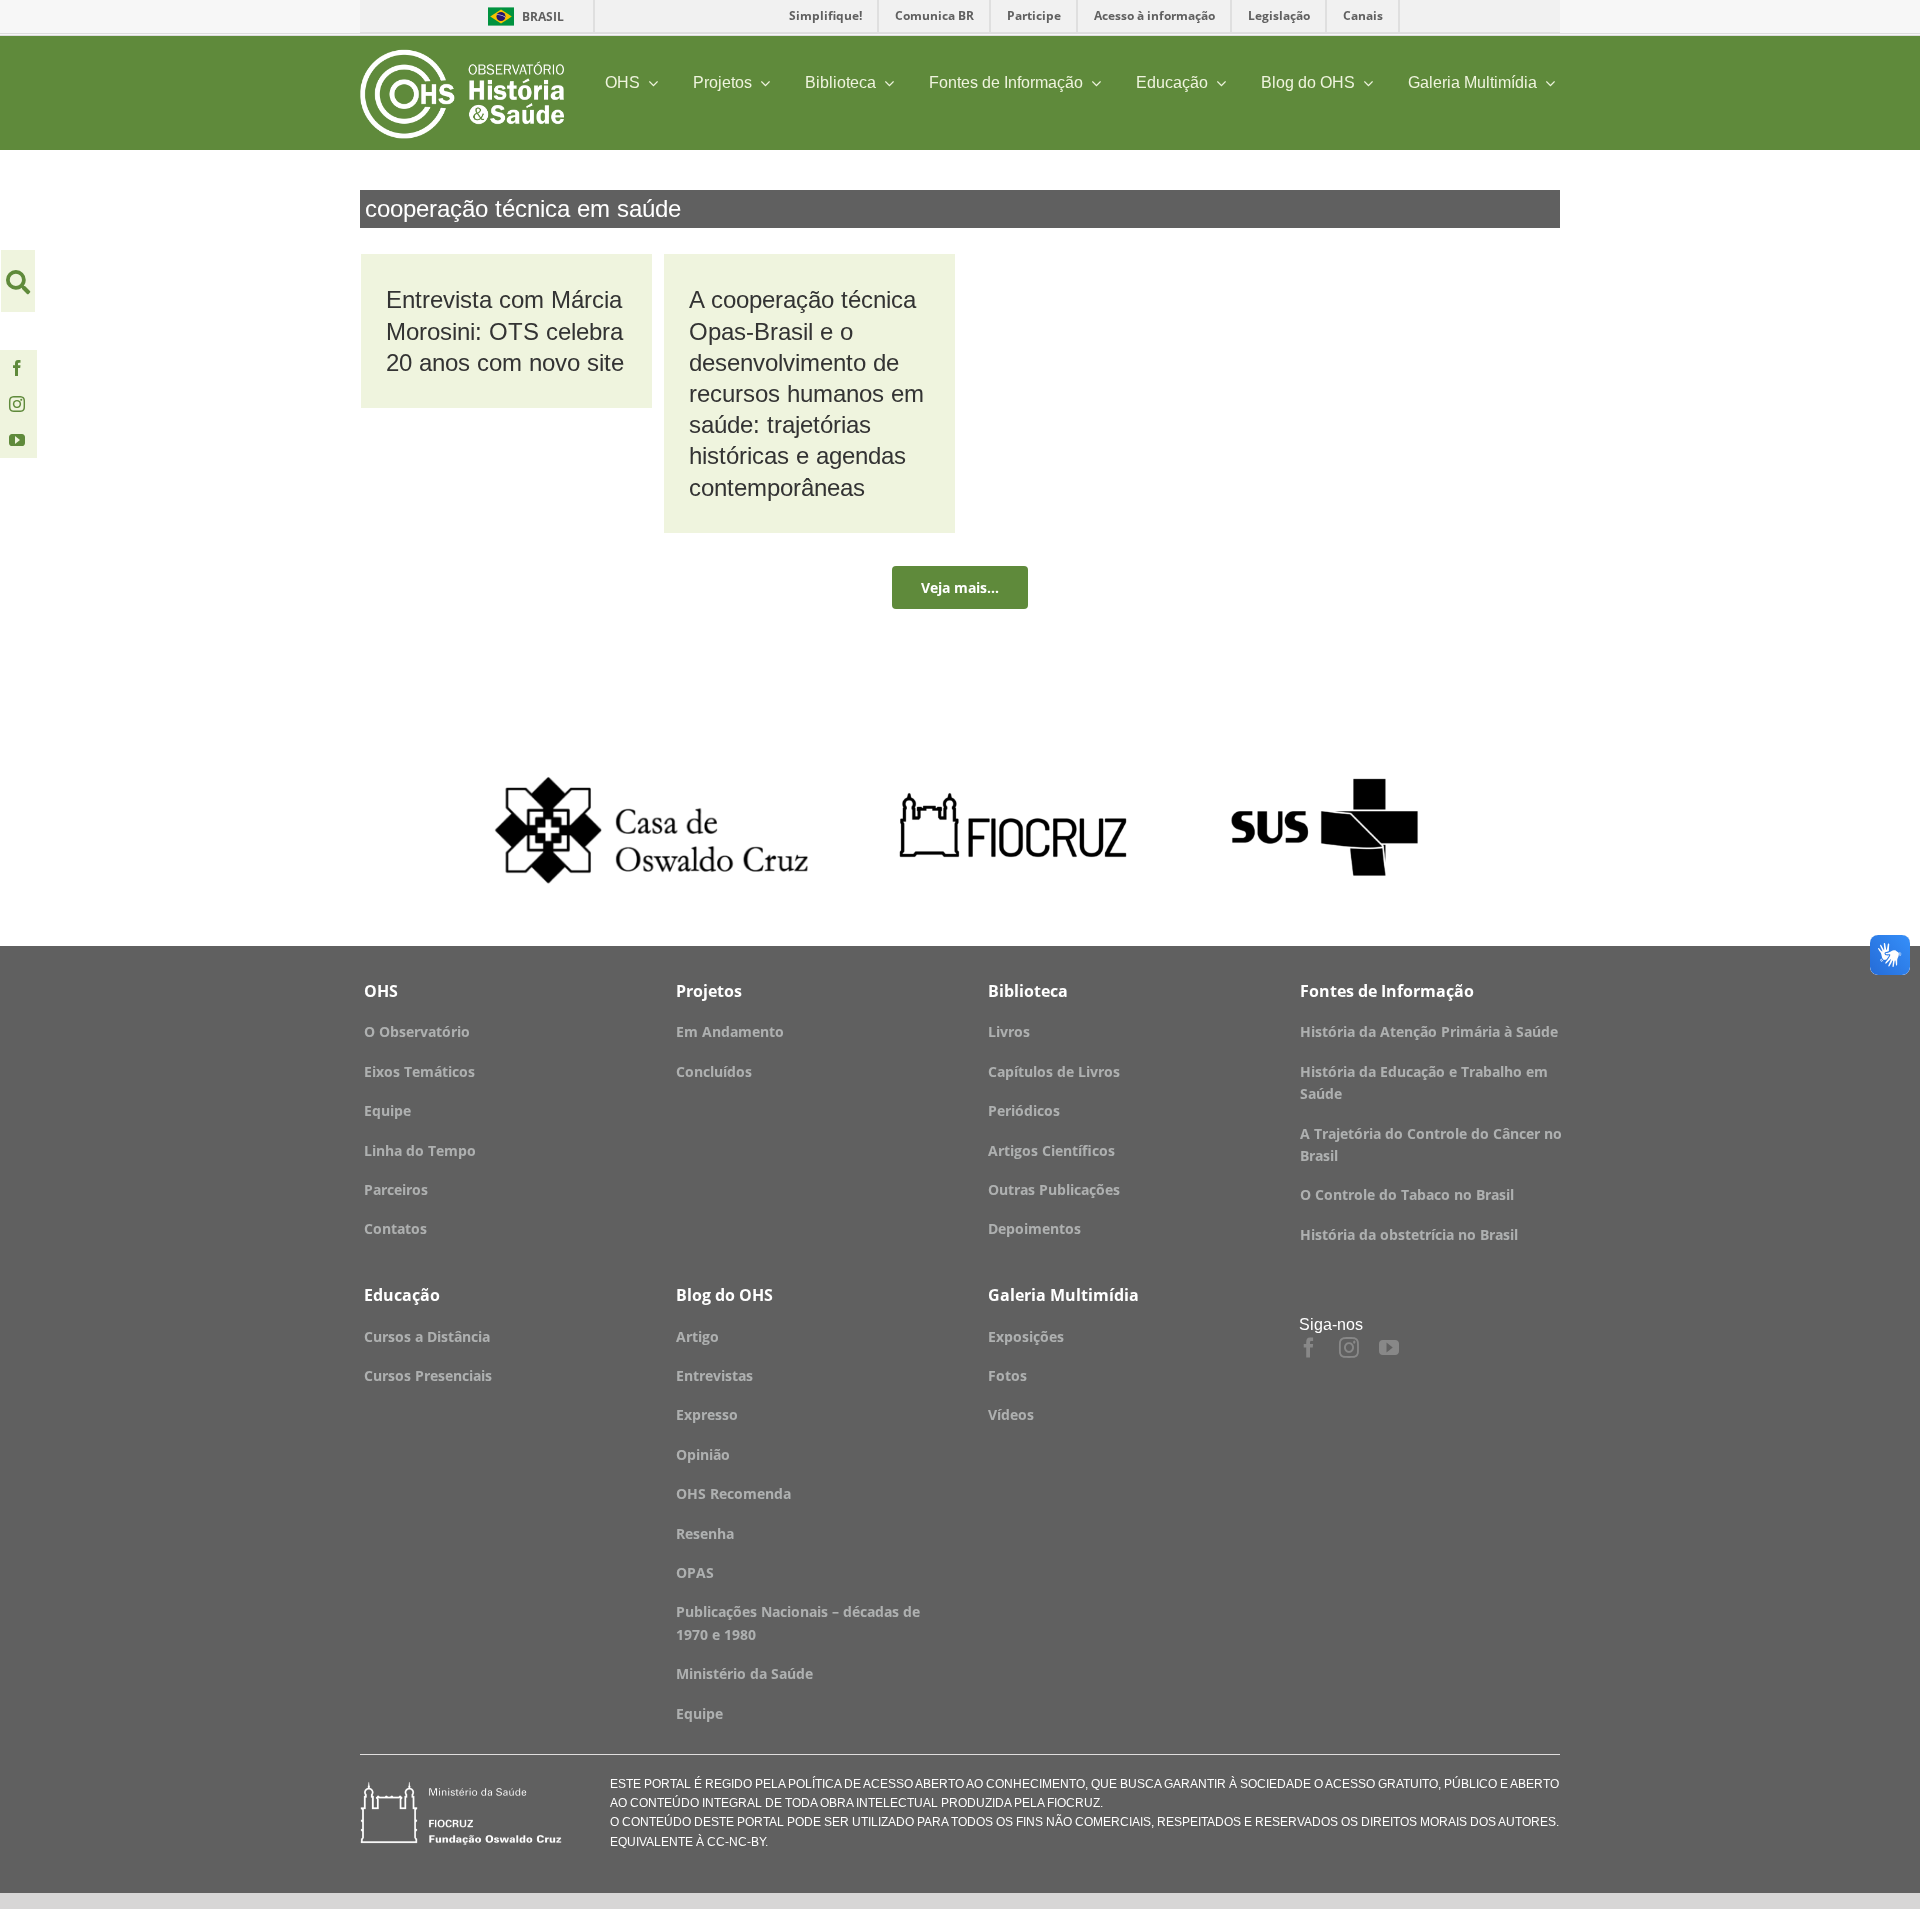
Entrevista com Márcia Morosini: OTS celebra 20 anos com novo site (505, 330)
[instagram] (17, 404)
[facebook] (17, 368)
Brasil (522, 16)
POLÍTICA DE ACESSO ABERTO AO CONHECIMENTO (935, 1784)
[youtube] (17, 440)
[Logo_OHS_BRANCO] (462, 56)
